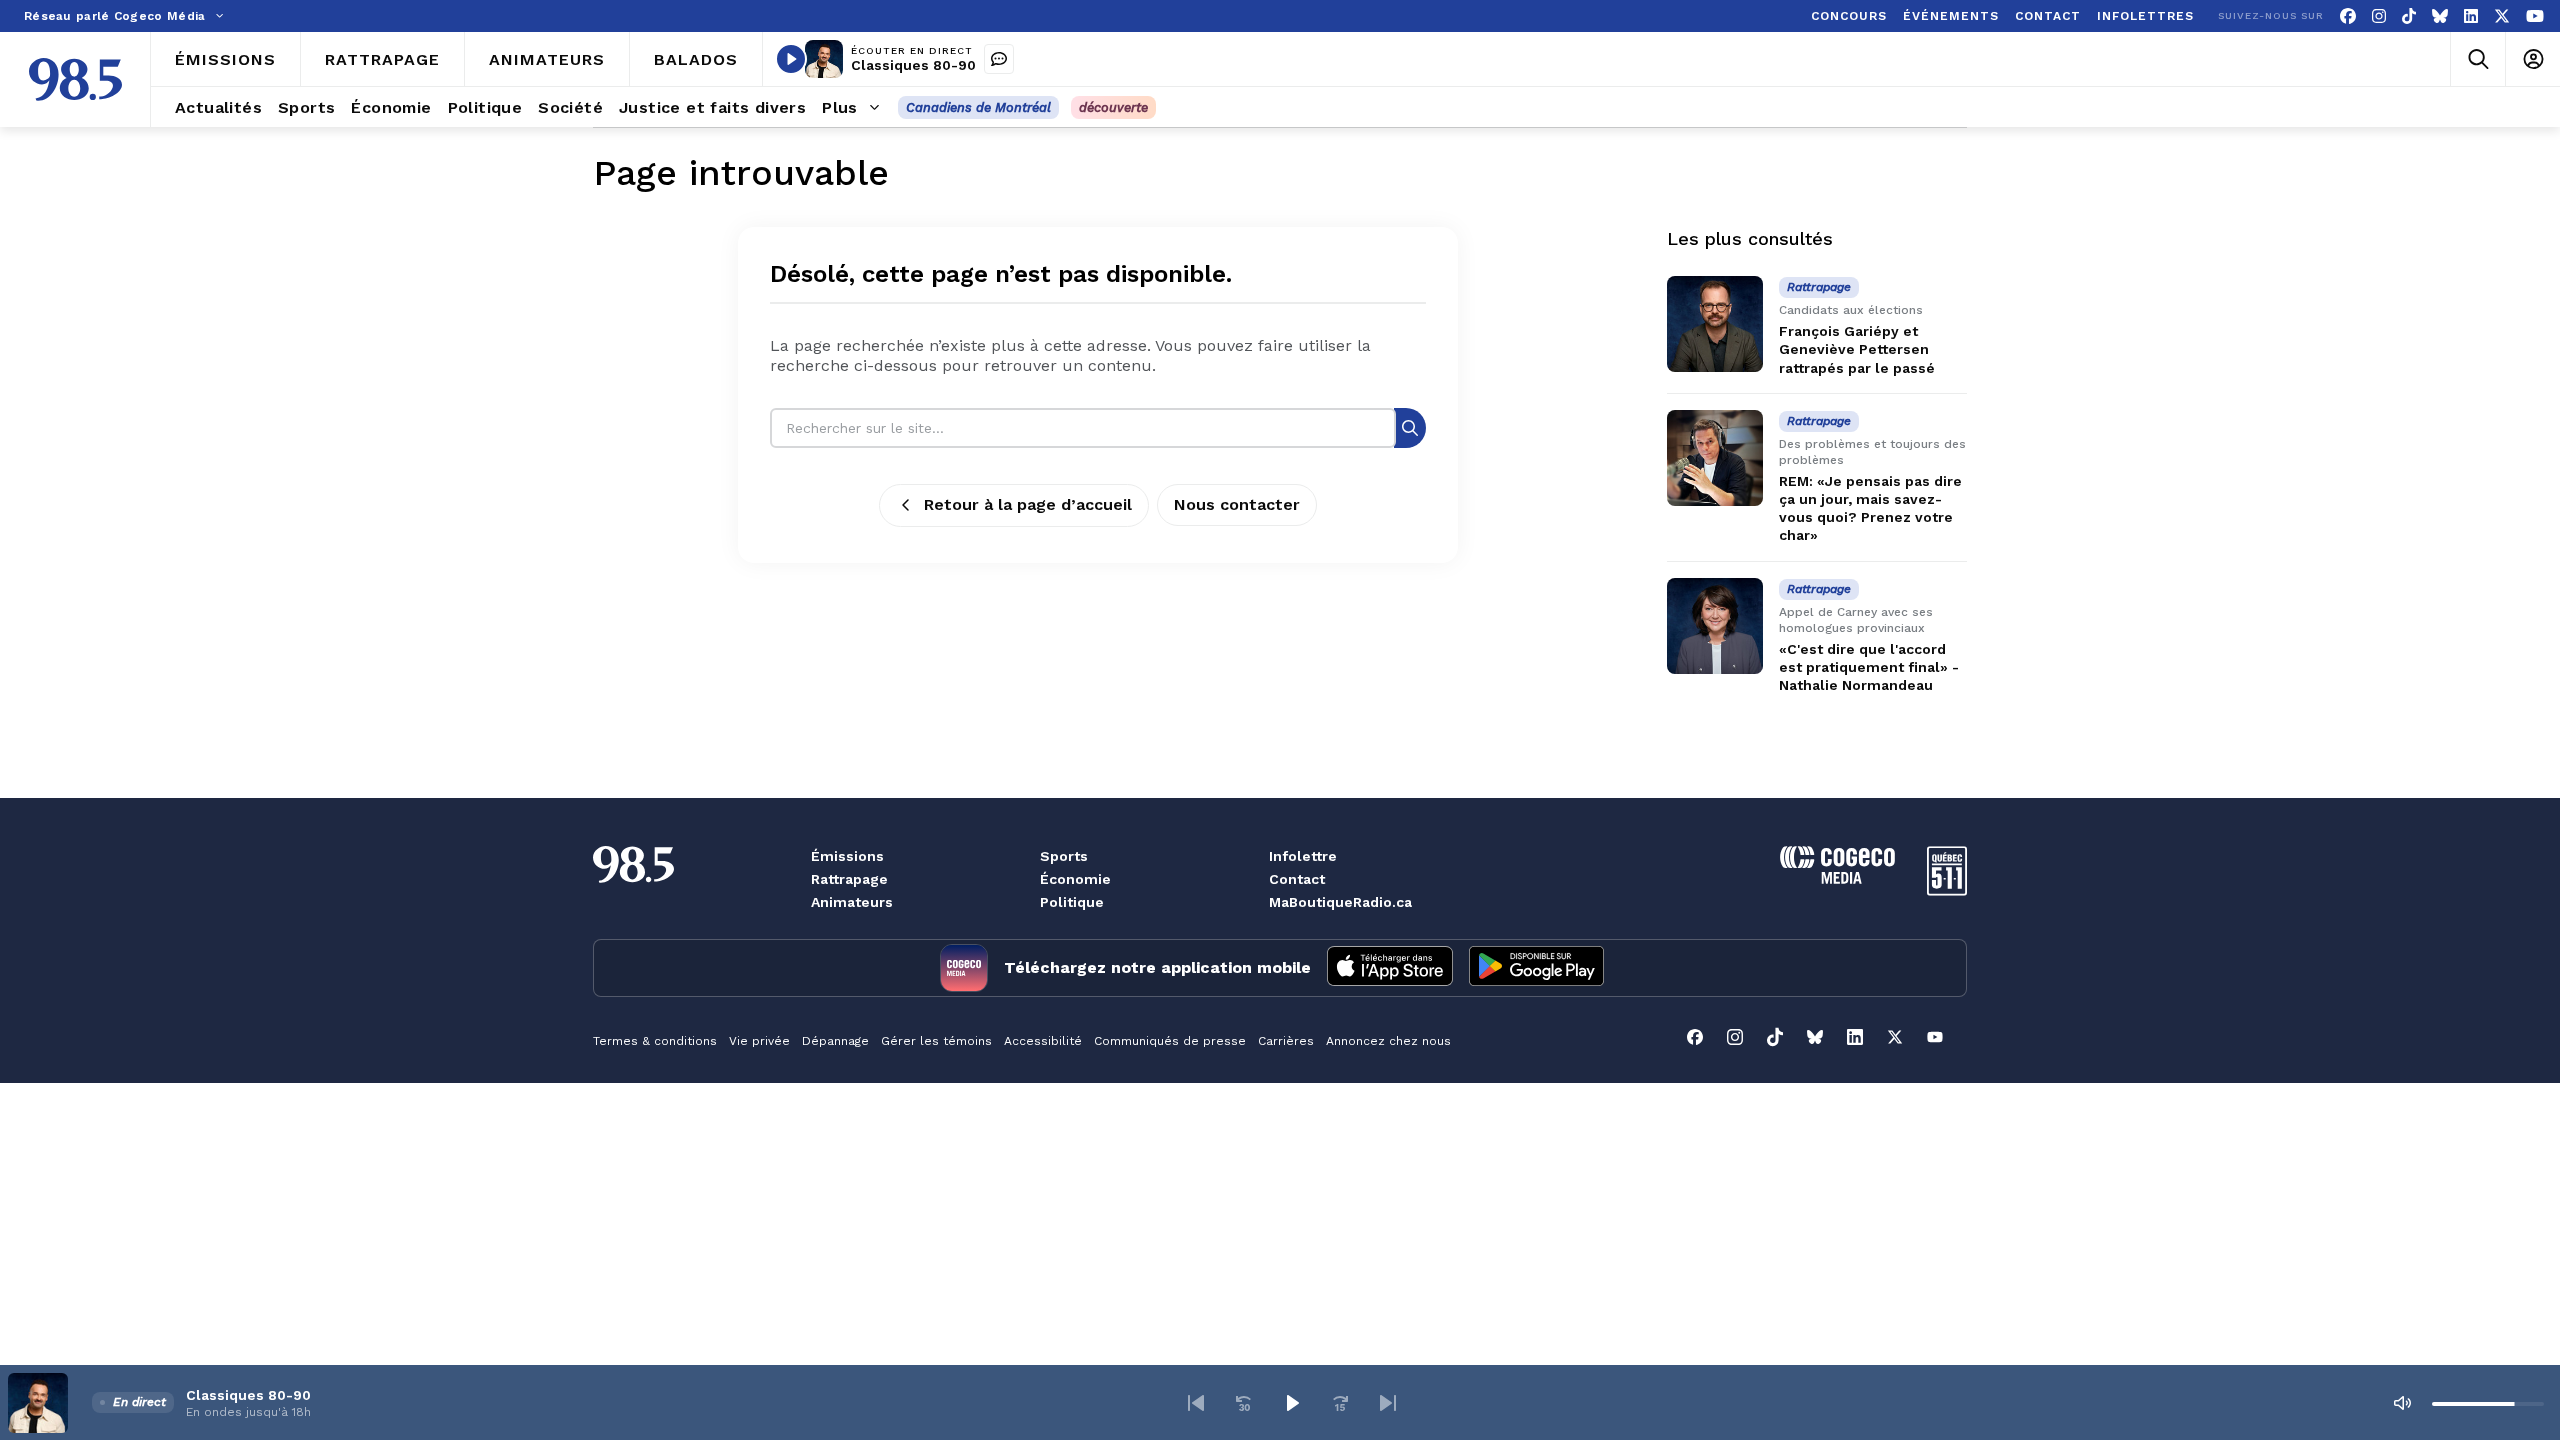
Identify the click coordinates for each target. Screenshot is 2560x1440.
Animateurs (852, 902)
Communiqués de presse (1170, 1041)
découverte (1113, 107)
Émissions (847, 856)
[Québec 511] (1947, 890)
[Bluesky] (2440, 16)
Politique (1072, 902)
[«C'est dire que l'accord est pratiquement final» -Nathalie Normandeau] (1715, 626)
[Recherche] (1410, 427)
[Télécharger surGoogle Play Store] (1536, 968)
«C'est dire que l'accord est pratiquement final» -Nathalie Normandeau (1869, 667)
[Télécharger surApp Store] (1390, 968)
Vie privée (759, 1041)
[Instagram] (2379, 16)
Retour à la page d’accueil (1028, 504)
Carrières (1286, 1041)
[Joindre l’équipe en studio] (999, 59)
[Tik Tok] (2409, 16)
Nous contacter (1237, 504)
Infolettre (1303, 856)
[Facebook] (2348, 16)
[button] (1196, 1403)
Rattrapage (849, 879)
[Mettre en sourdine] (2402, 1403)
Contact (1297, 879)
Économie (1075, 879)
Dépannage (835, 1041)
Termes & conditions (655, 1041)
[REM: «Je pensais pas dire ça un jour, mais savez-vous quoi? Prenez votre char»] (1715, 458)
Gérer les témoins (936, 1041)
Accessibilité (1043, 1041)
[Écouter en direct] (791, 59)
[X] (2502, 16)
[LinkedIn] (2471, 16)
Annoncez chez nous (1388, 1041)
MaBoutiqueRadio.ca (1340, 902)
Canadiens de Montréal (978, 107)
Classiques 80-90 (913, 65)
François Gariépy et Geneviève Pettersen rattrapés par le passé (1857, 349)
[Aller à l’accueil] (75, 79)
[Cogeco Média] (1837, 878)
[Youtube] (2535, 16)
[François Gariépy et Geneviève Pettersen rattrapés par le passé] (1715, 324)
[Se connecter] (2532, 59)
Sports (1064, 856)
